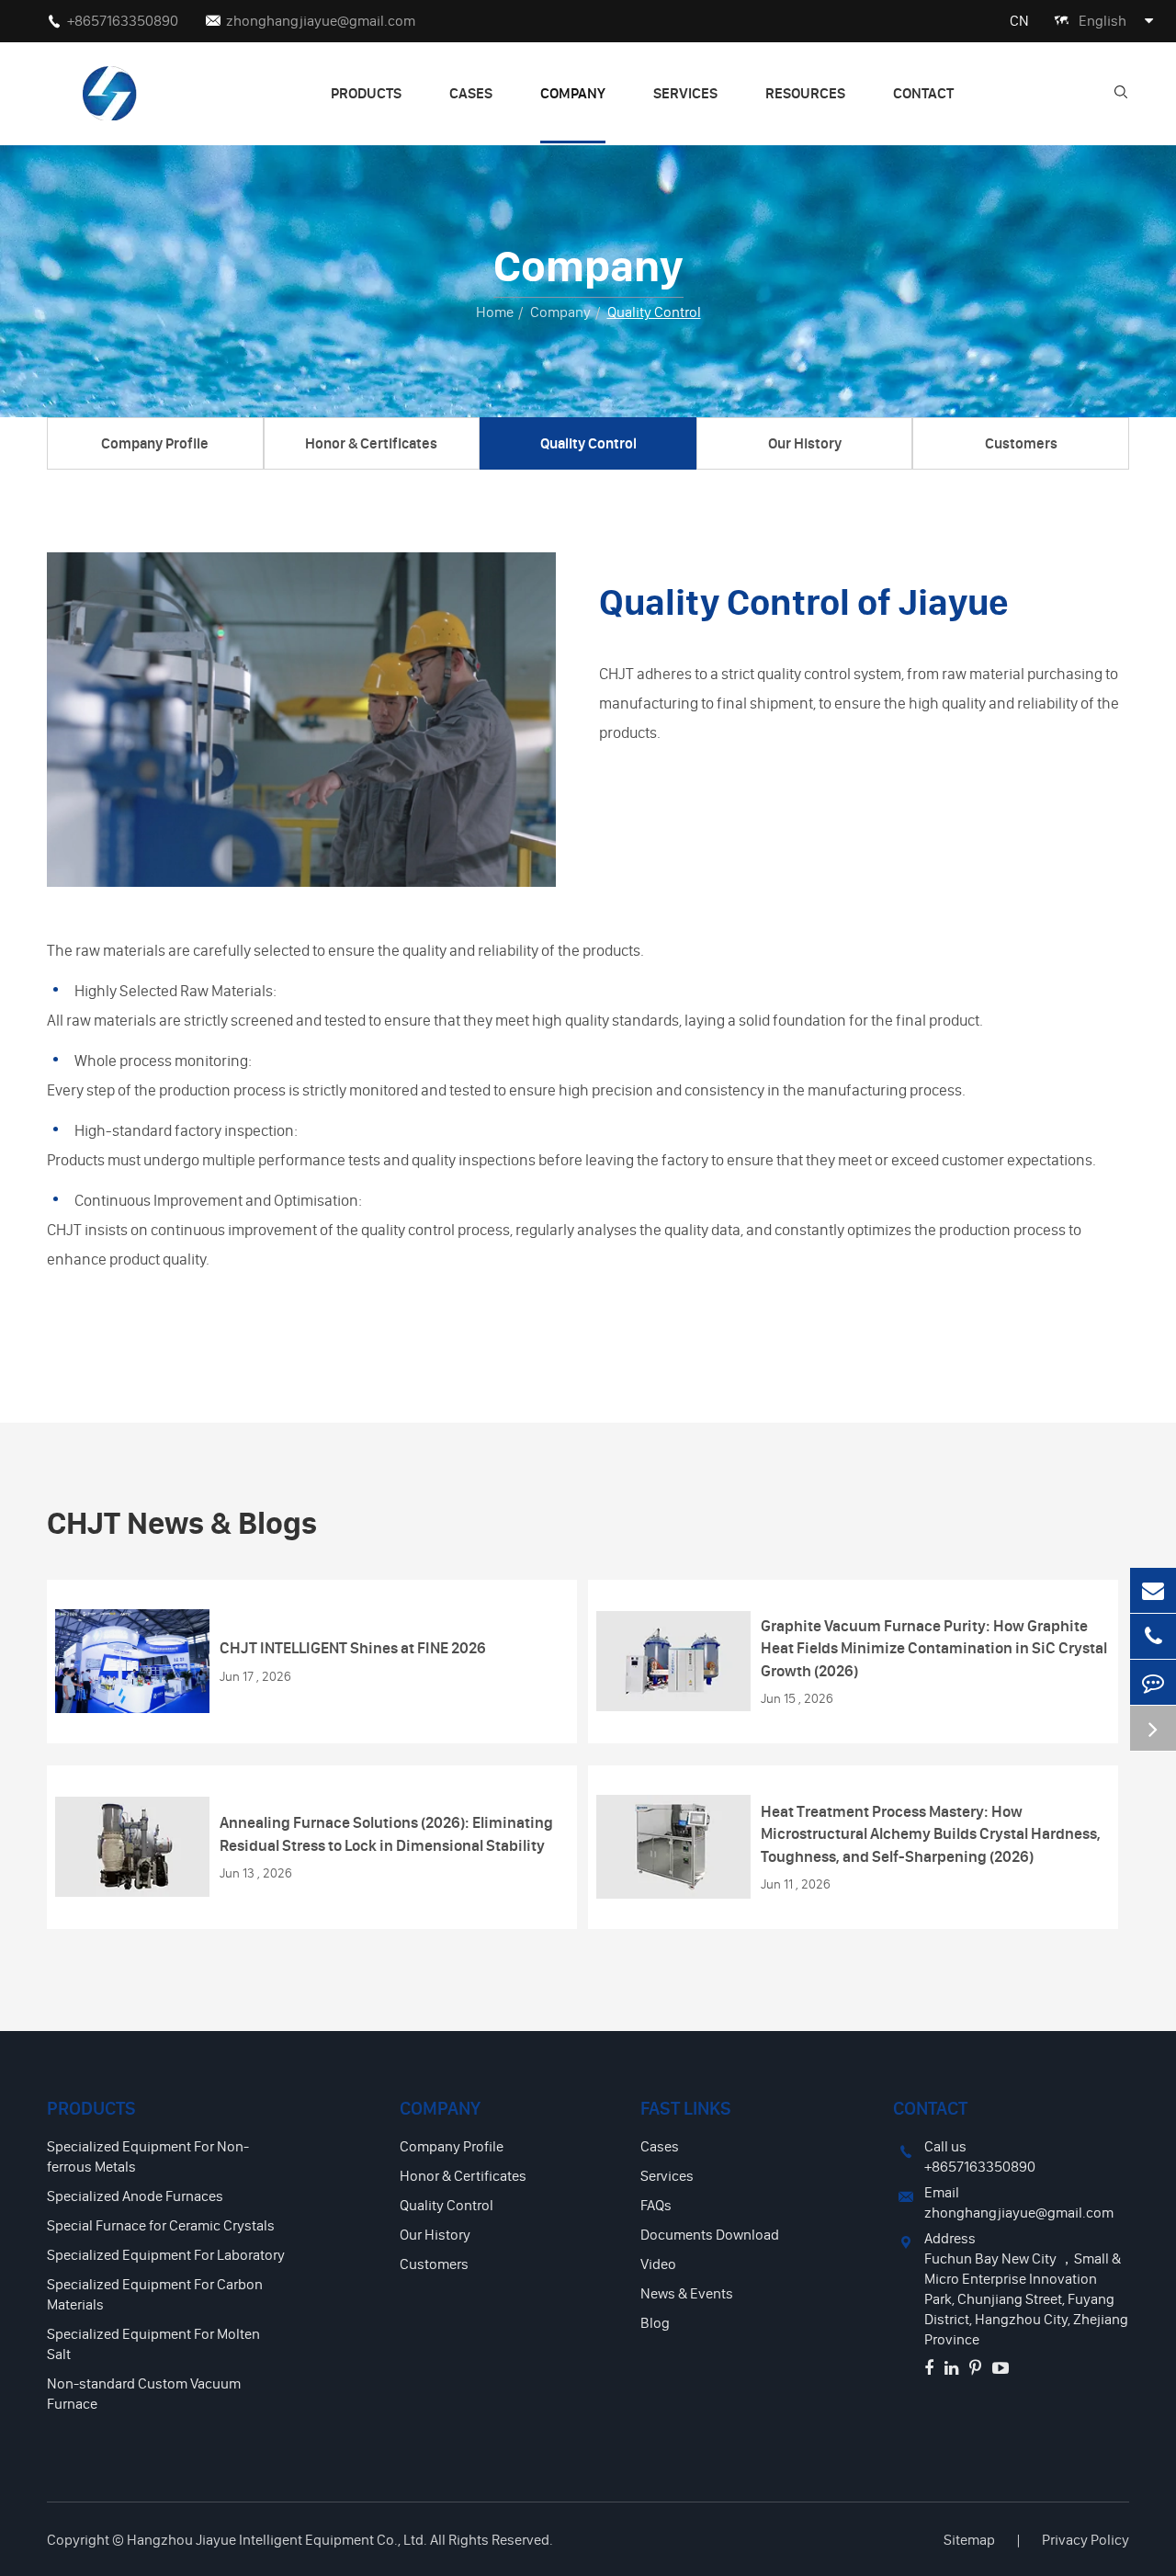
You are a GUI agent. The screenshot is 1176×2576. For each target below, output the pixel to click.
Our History (805, 443)
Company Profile (155, 443)
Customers (1021, 443)
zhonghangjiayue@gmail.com (321, 20)
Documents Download (710, 2234)
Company (573, 93)
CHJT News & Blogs (182, 1523)
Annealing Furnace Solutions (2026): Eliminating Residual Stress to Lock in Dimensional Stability (386, 1833)
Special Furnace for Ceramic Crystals (161, 2225)
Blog (655, 2322)
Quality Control (654, 312)
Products (366, 93)
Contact (923, 93)
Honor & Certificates (371, 443)
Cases (471, 93)
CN (1019, 20)
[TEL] (1153, 1636)
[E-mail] (1153, 1590)
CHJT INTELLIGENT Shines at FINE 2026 (353, 1647)
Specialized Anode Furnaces (135, 2196)
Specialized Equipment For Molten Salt (153, 2343)
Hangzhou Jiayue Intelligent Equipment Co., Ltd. (277, 2539)
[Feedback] (1153, 1682)
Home (495, 312)
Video (658, 2264)
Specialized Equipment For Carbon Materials (155, 2294)
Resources (805, 93)
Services (685, 93)
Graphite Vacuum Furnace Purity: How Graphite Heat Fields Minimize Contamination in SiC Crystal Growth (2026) (934, 1648)
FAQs (656, 2205)
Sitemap (969, 2539)
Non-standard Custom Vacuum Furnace (144, 2393)
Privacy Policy (1086, 2539)
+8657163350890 (123, 20)
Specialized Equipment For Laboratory (166, 2254)
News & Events (687, 2293)
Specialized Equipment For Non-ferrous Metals (148, 2156)
